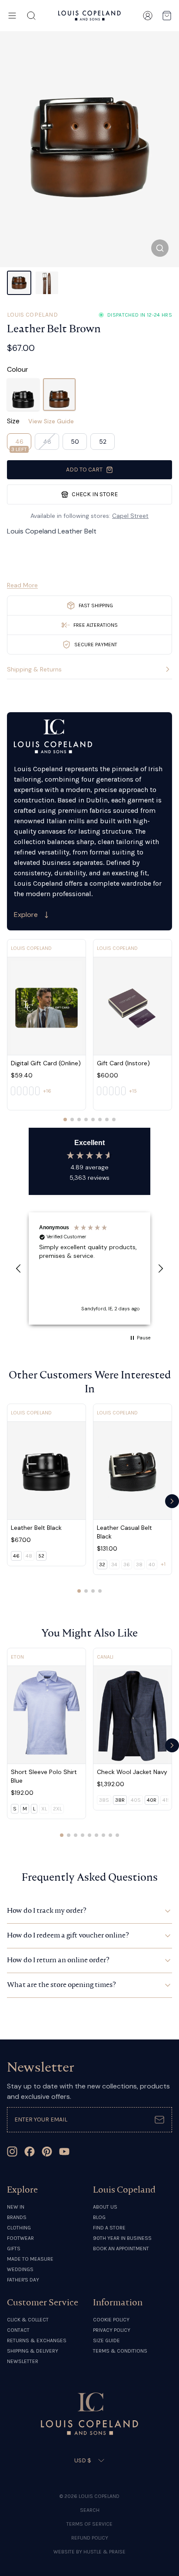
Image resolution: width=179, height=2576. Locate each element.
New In (16, 2207)
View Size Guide (51, 421)
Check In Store (95, 494)
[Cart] (167, 16)
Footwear (20, 2238)
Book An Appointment (121, 2249)
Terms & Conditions (120, 2351)
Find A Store (109, 2228)
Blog (99, 2217)
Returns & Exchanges (37, 2340)
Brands (17, 2217)
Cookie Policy (111, 2320)
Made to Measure (30, 2259)
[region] (89, 1268)
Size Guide (106, 2340)
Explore (26, 915)
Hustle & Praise (104, 2552)
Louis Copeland (32, 315)
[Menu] (12, 16)
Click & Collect (28, 2320)
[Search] (31, 16)
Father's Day (23, 2280)
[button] (19, 1269)
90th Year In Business (122, 2238)
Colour (18, 369)
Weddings (20, 2269)
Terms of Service (89, 2524)
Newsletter (23, 2361)
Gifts (14, 2249)
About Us (105, 2207)
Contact (18, 2330)
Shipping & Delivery (33, 2351)
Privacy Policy (112, 2330)
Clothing (19, 2228)
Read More (22, 585)
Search (90, 2510)
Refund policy (90, 2538)
